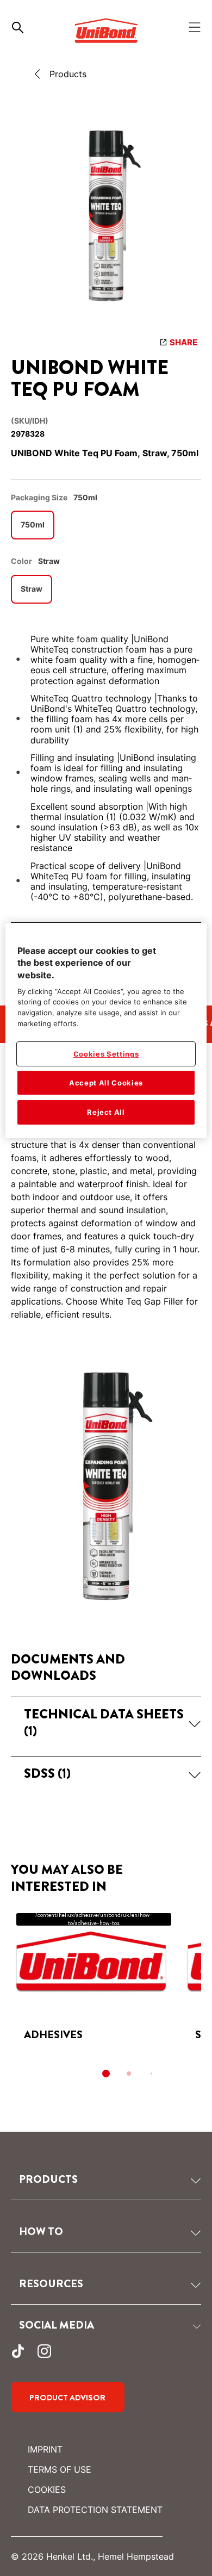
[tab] (106, 2074)
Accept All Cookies (106, 1083)
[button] (106, 1722)
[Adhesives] (91, 1981)
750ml (33, 524)
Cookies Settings (106, 1054)
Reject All (106, 1113)
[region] (106, 1031)
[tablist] (106, 2074)
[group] (106, 218)
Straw (32, 589)
